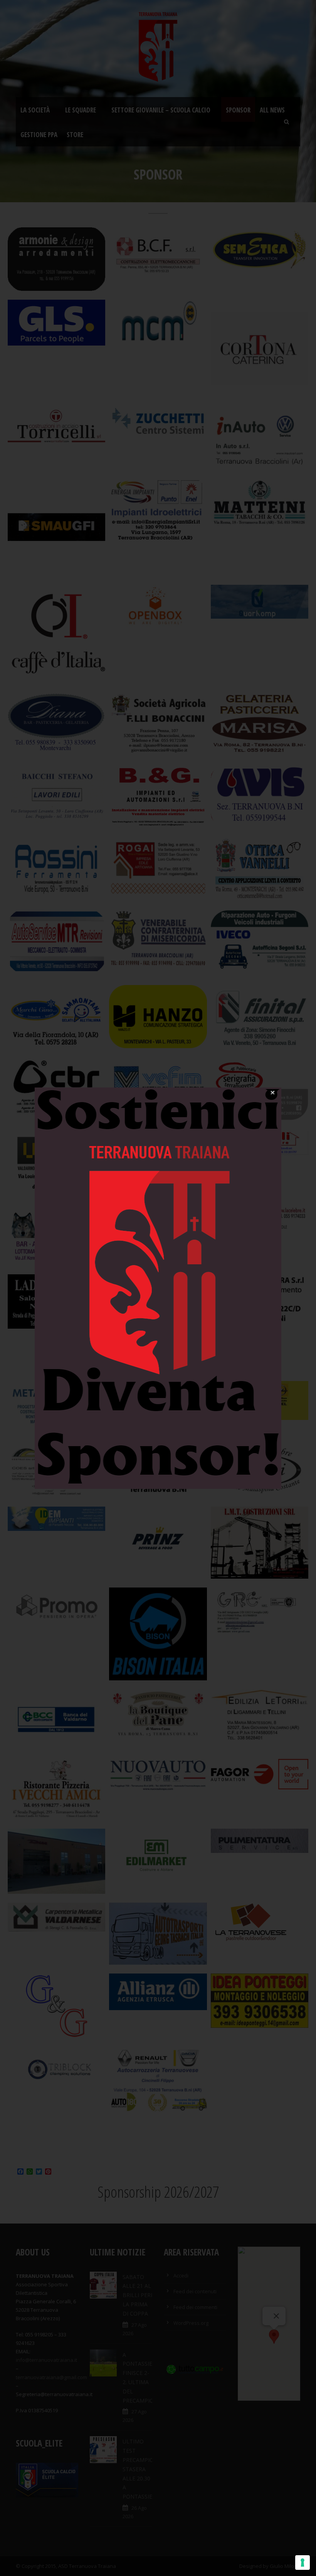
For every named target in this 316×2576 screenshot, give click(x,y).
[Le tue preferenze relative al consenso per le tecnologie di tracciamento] (303, 2563)
